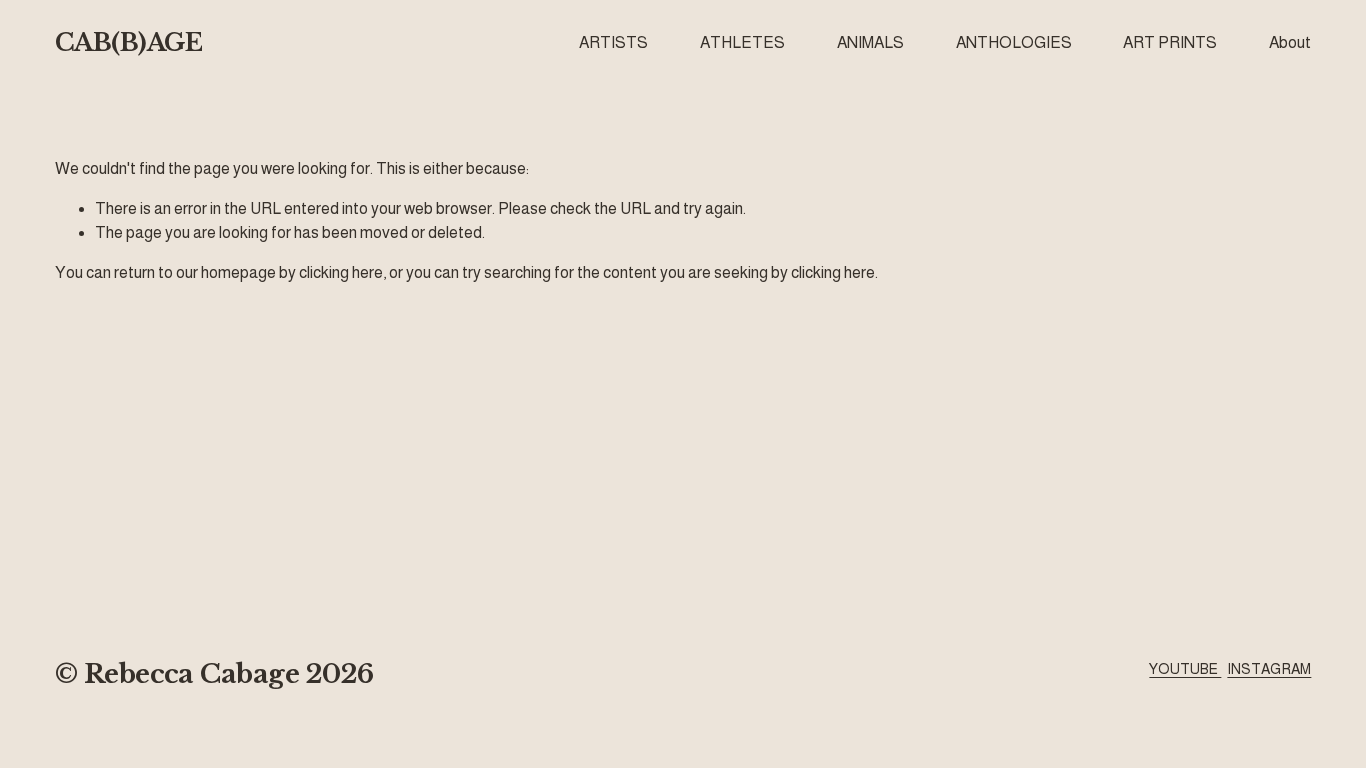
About (1290, 42)
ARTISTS (613, 42)
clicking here (341, 272)
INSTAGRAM (1269, 669)
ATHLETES (742, 42)
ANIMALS (870, 42)
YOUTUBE (1185, 669)
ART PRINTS (1170, 42)
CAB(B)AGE (129, 43)
